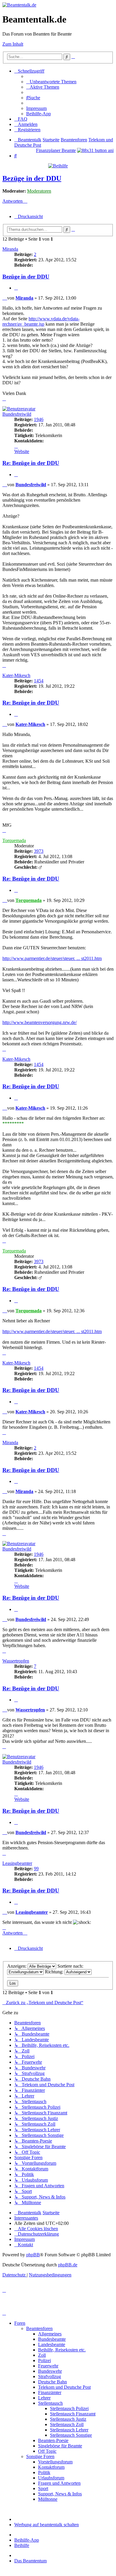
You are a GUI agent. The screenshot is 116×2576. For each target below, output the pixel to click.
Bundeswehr (50, 2371)
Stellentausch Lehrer (69, 2430)
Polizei (44, 2360)
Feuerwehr (48, 2366)
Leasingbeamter (17, 1863)
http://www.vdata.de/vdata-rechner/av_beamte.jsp (41, 321)
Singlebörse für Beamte (60, 2446)
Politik (44, 2472)
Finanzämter (50, 2392)
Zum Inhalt (13, 44)
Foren (20, 2323)
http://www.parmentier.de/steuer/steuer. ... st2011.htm (52, 958)
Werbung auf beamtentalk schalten (47, 2525)
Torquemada (14, 840)
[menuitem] (51, 82)
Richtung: (55, 1972)
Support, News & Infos (60, 2494)
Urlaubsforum (51, 2478)
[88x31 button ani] (95, 150)
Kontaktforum (51, 2467)
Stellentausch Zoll (67, 2424)
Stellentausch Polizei (69, 2408)
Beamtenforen (39, 2328)
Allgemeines (50, 2334)
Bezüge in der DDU (32, 178)
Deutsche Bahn (52, 2382)
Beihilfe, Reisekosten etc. (62, 2350)
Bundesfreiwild (17, 414)
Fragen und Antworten (59, 2483)
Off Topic (47, 2451)
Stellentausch (50, 2403)
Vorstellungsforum (55, 2462)
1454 (39, 681)
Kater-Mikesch (16, 675)
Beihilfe (22, 2545)
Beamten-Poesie (53, 2440)
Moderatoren (39, 191)
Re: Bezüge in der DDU (31, 463)
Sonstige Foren (40, 2456)
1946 (39, 419)
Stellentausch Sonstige (71, 2435)
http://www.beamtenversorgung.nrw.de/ (40, 1022)
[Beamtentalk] (19, 5)
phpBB (33, 2255)
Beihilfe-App (27, 2540)
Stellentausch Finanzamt (73, 2414)
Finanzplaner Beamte (56, 150)
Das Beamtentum (30, 2561)
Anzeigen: (17, 1966)
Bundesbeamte (52, 2339)
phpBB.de (68, 2265)
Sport (43, 2488)
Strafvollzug (50, 2376)
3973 (39, 851)
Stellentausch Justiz (68, 2419)
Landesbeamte (52, 2344)
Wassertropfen (16, 1661)
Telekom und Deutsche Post (64, 2387)
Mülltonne (48, 2499)
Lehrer (44, 2398)
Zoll (42, 2355)
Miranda (10, 249)
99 (36, 1869)
